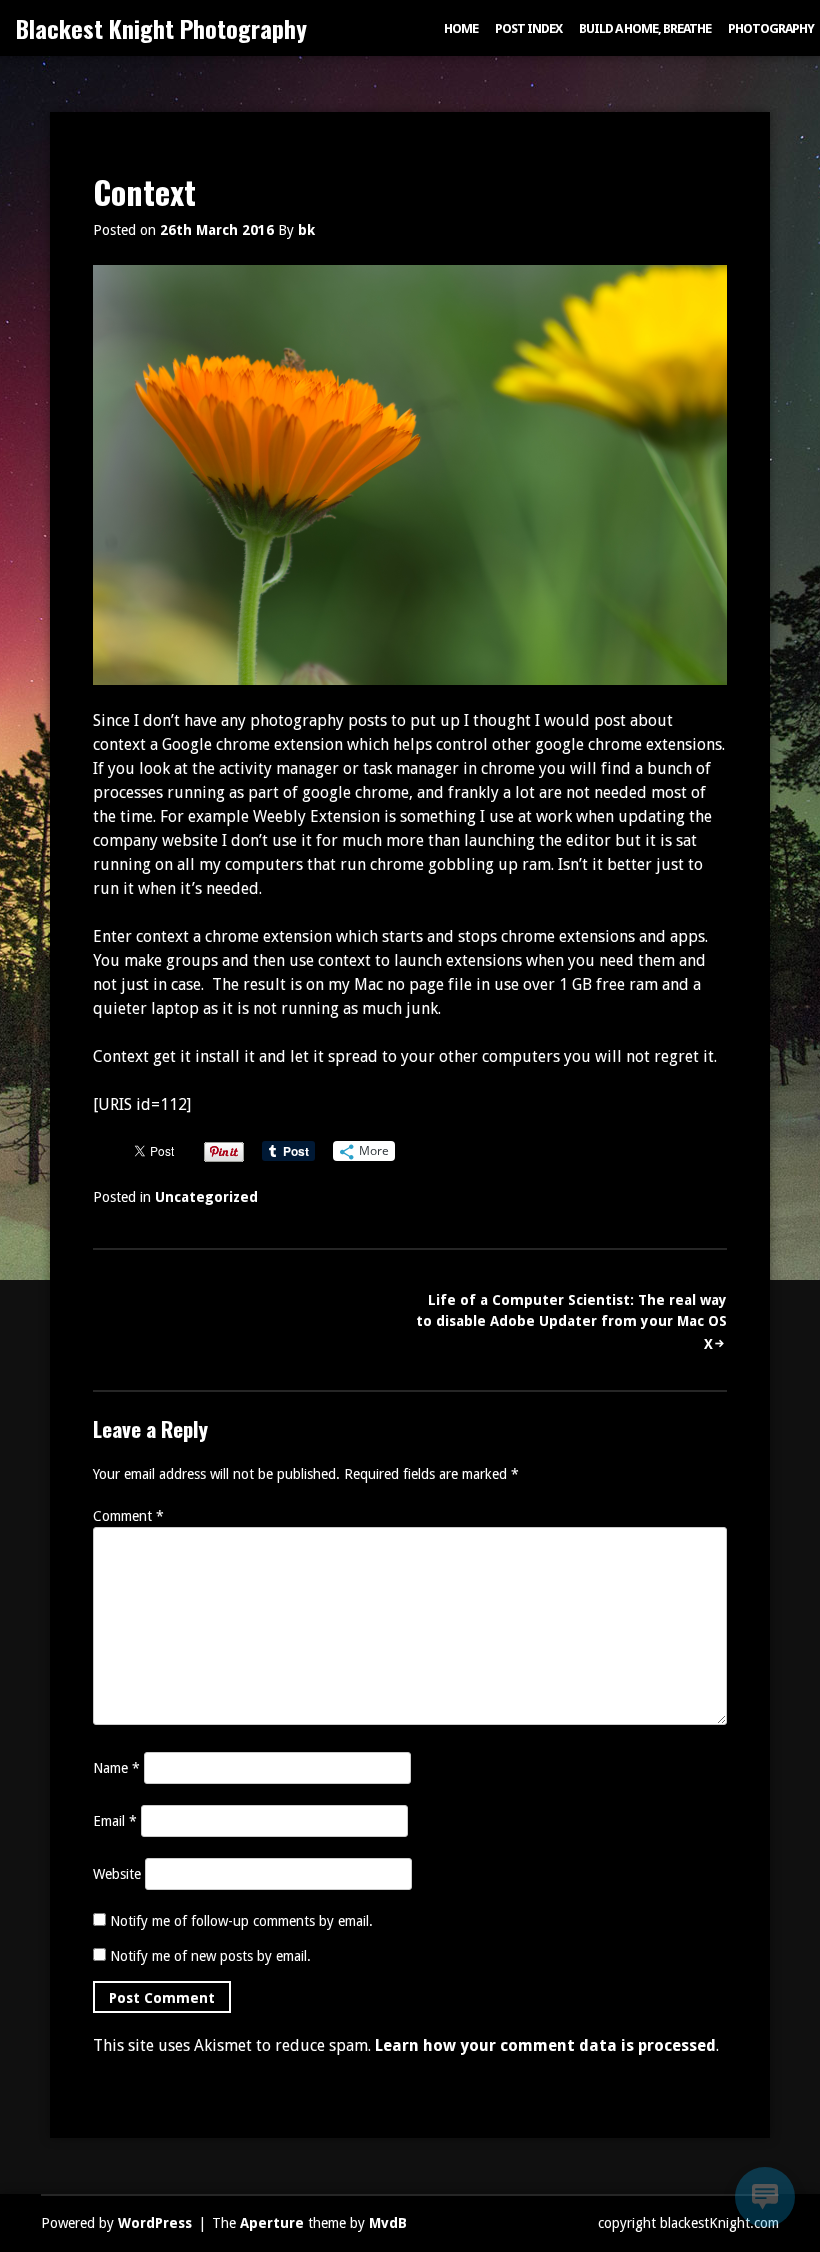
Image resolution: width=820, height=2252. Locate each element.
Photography (771, 28)
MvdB (388, 2223)
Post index (528, 28)
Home (461, 28)
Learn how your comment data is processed (545, 2045)
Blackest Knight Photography (161, 28)
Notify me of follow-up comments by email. (241, 1921)
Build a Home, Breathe (645, 28)
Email (115, 1821)
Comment (128, 1516)
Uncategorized (206, 1197)
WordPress (155, 2223)
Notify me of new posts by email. (210, 1956)
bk (306, 230)
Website (117, 1874)
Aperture (272, 2223)
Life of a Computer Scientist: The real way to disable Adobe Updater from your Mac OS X (571, 1322)
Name (116, 1768)
